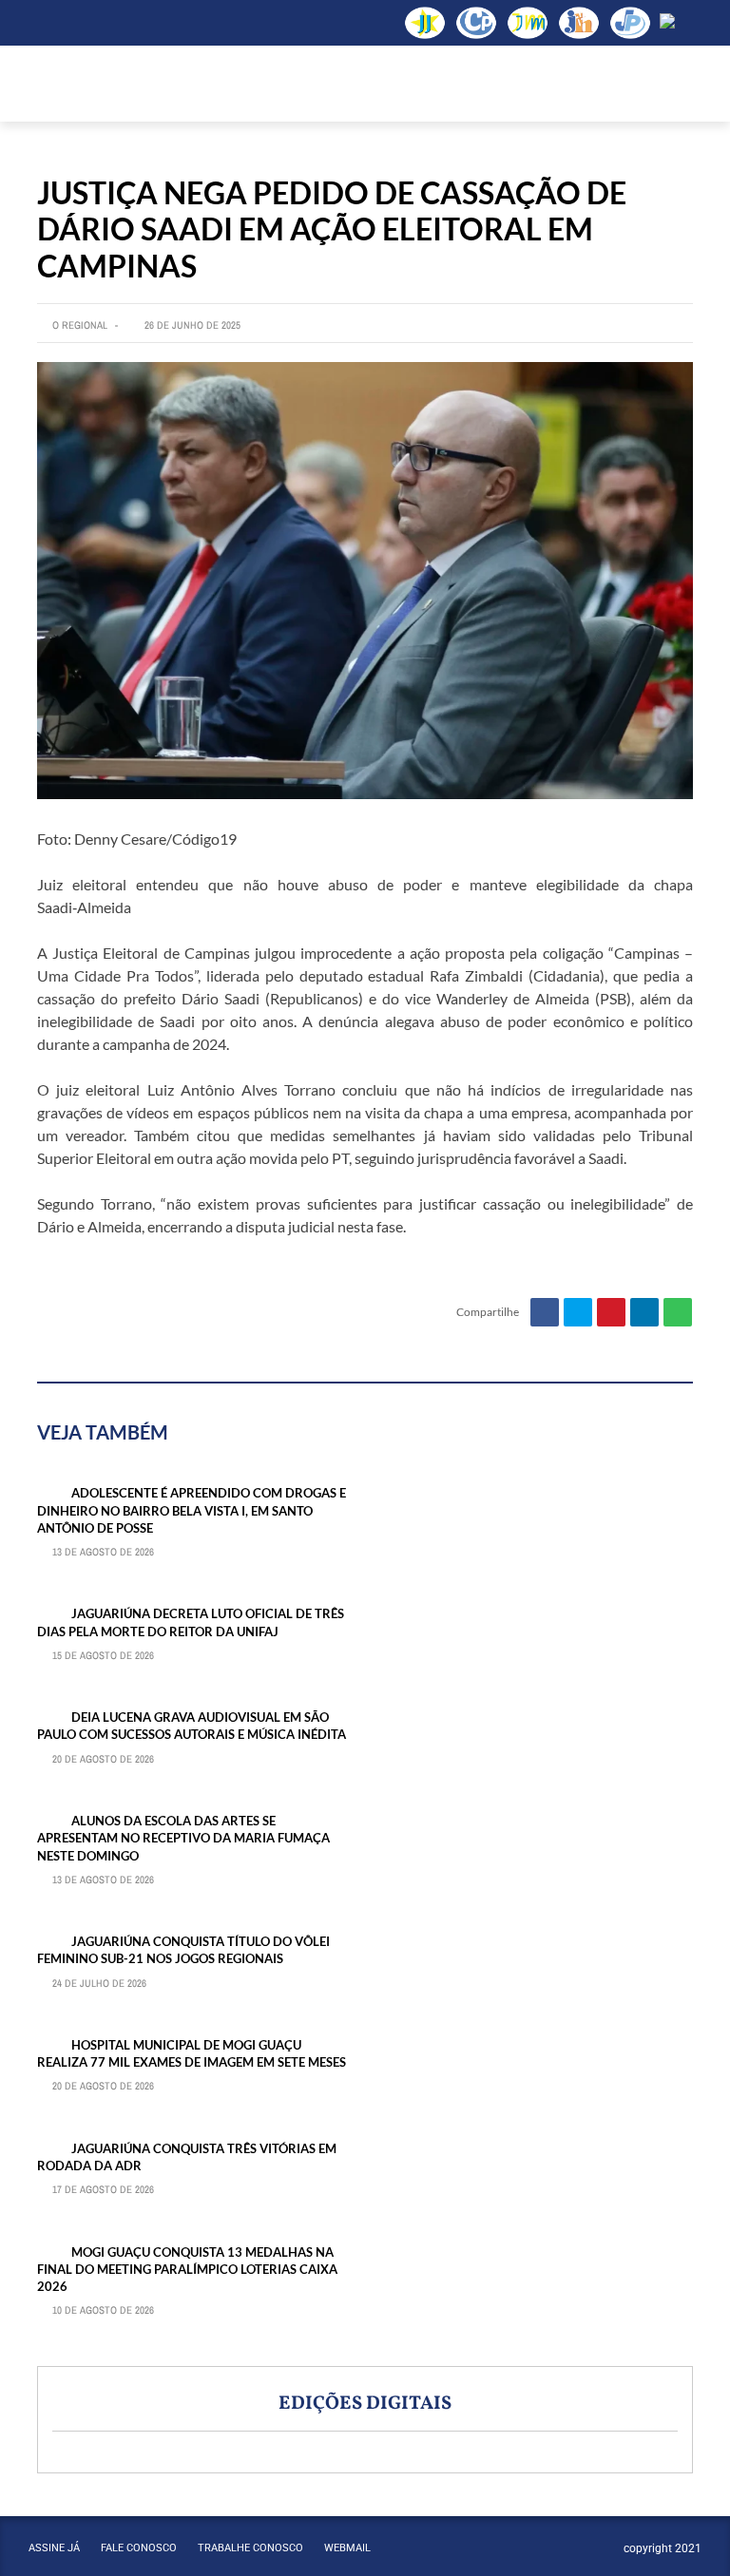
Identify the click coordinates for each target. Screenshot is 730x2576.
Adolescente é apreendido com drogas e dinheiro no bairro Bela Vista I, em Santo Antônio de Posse (192, 1510)
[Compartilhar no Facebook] (545, 1312)
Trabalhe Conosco (250, 2548)
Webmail (347, 2548)
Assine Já (54, 2548)
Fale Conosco (139, 2548)
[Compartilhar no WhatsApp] (678, 1312)
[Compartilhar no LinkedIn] (644, 1312)
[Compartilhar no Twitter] (578, 1312)
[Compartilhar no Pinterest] (611, 1312)
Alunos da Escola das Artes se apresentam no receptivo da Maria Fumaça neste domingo (183, 1838)
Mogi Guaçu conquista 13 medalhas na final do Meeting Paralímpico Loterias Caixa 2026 (187, 2269)
